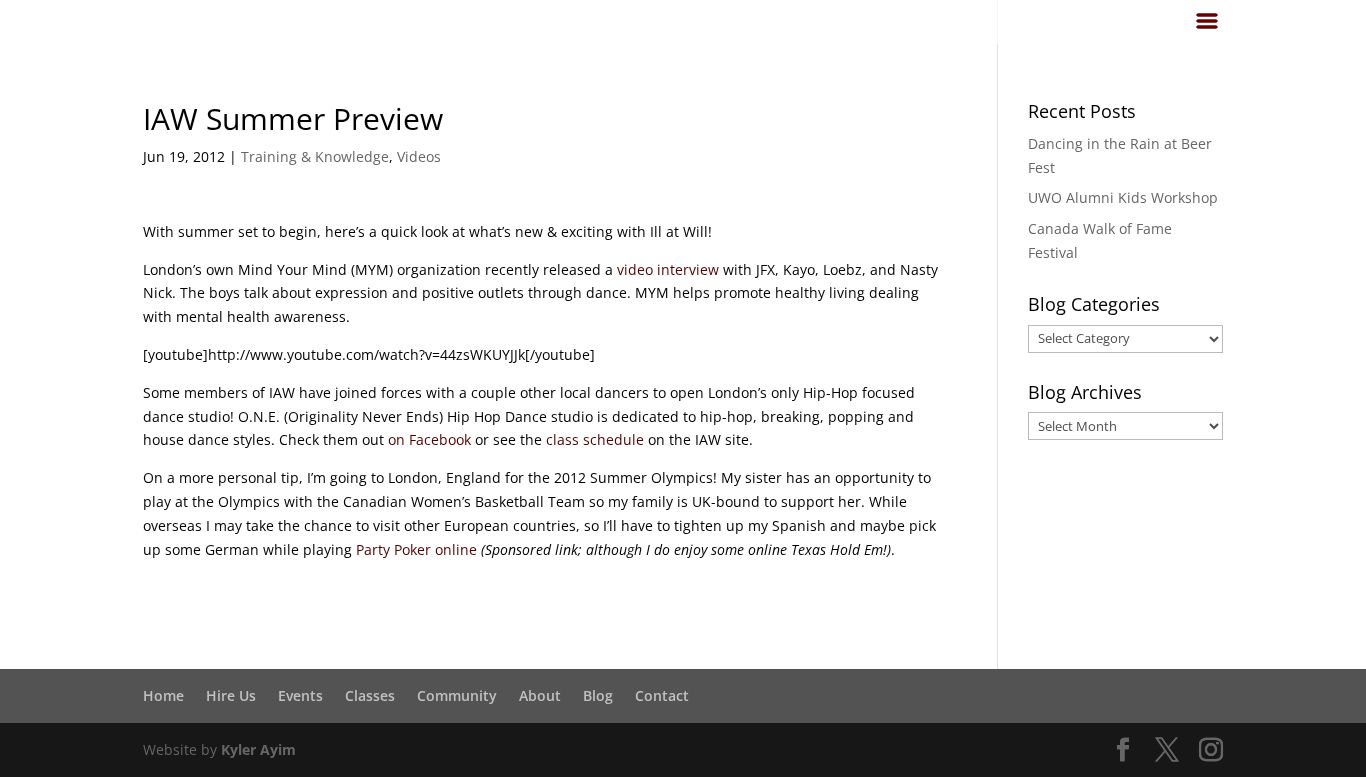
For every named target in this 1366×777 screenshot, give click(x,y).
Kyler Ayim (258, 749)
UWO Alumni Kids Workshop (1123, 197)
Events (300, 695)
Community (457, 695)
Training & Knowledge (315, 156)
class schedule (595, 439)
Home (163, 695)
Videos (419, 156)
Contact (662, 695)
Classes (370, 695)
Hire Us (231, 695)
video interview (668, 269)
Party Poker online (416, 549)
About (540, 695)
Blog (598, 695)
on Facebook (429, 439)
